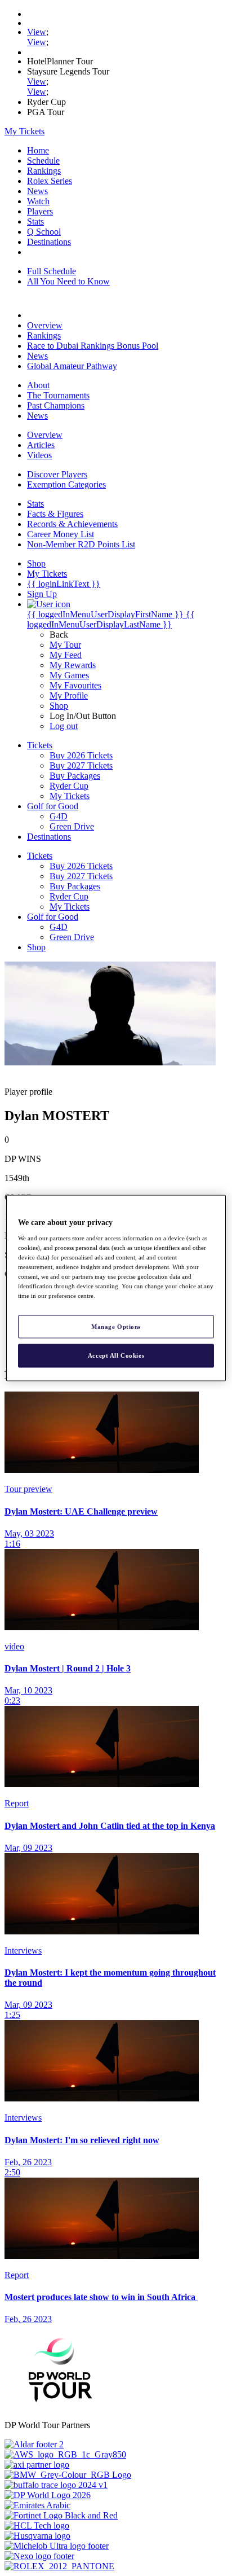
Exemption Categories (66, 484)
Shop (59, 706)
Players (40, 211)
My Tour (65, 645)
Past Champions (56, 405)
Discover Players (57, 474)
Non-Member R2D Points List (81, 544)
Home (38, 150)
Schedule (43, 161)
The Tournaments (58, 395)
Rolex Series (50, 181)
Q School (44, 232)
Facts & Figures (55, 514)
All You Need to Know (68, 281)
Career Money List (61, 534)
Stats (35, 221)
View (37, 32)
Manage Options (116, 1326)
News (37, 191)
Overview (45, 325)
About (38, 385)
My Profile (69, 695)
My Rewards (73, 665)
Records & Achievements (72, 524)
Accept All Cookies (116, 1355)
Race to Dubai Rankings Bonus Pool (93, 346)
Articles (41, 445)
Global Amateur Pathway (72, 366)
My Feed (66, 655)
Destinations (49, 242)
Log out (64, 726)
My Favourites (75, 685)
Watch (38, 201)
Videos (39, 455)
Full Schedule (52, 271)
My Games (69, 675)
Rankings (44, 171)
